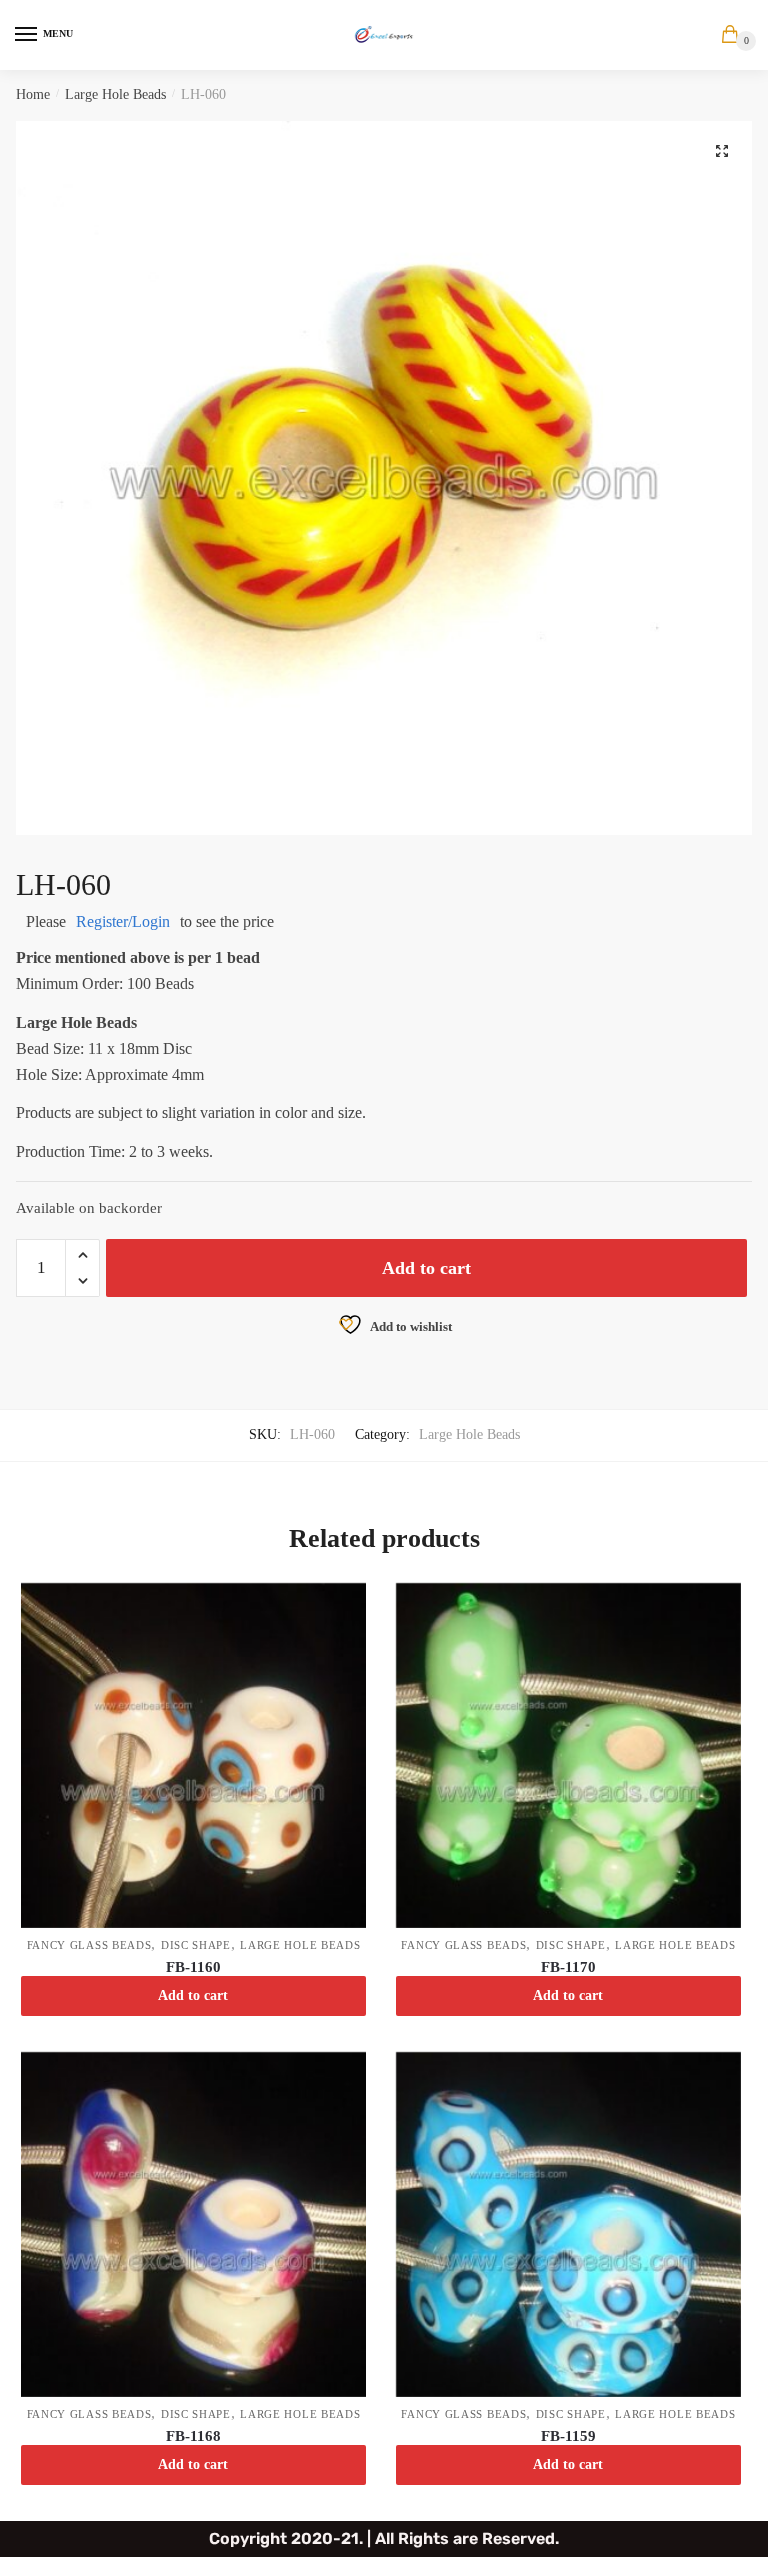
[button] (722, 151)
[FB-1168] (193, 2224)
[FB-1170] (568, 1755)
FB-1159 (568, 2436)
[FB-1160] (193, 1755)
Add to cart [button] (193, 1995)
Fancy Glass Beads (89, 1945)
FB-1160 (193, 1967)
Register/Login (123, 921)
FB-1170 (568, 1967)
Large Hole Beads (115, 94)
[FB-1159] (568, 2224)
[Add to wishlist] (341, 1608)
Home (33, 94)
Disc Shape (196, 1945)
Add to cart (426, 1268)
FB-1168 (193, 2436)
